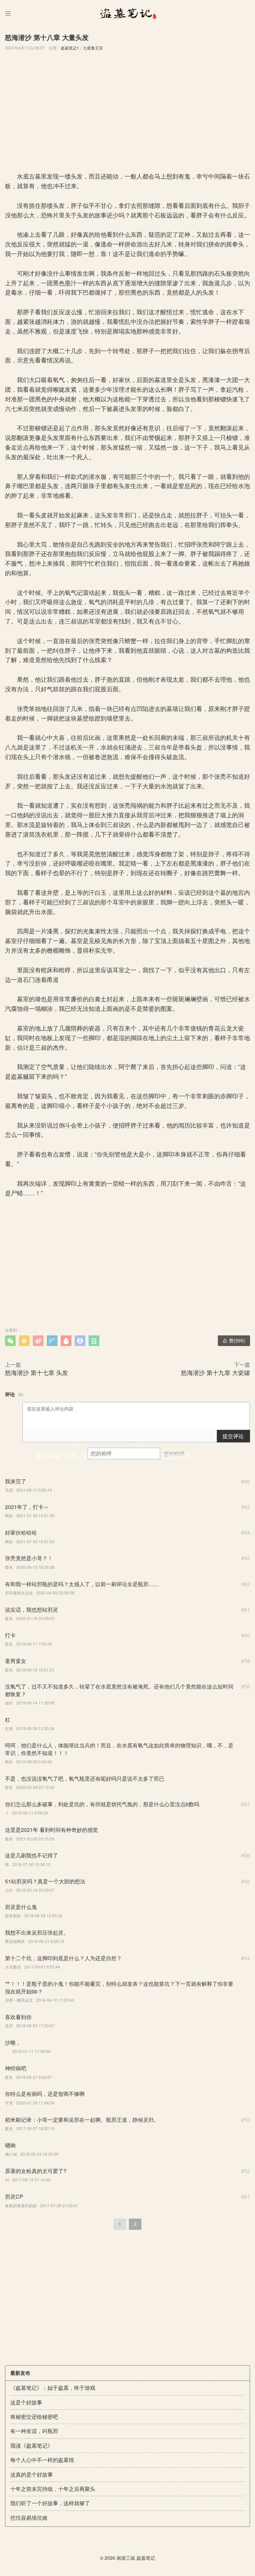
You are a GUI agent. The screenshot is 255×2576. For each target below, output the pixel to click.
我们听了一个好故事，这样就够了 (50, 2503)
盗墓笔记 (146, 2558)
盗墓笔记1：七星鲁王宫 (82, 48)
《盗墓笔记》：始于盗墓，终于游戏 (53, 2388)
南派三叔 (126, 2558)
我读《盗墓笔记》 (32, 2445)
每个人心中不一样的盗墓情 (42, 2460)
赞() (234, 1340)
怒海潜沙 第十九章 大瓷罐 (215, 1372)
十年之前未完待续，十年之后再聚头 (53, 2489)
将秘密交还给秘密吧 (34, 2417)
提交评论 (233, 1436)
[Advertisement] (127, 110)
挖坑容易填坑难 (29, 2518)
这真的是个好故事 (32, 2474)
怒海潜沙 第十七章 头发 (37, 1372)
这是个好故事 (26, 2402)
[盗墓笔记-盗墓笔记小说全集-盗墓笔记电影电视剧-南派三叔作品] (127, 13)
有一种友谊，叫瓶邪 (34, 2431)
